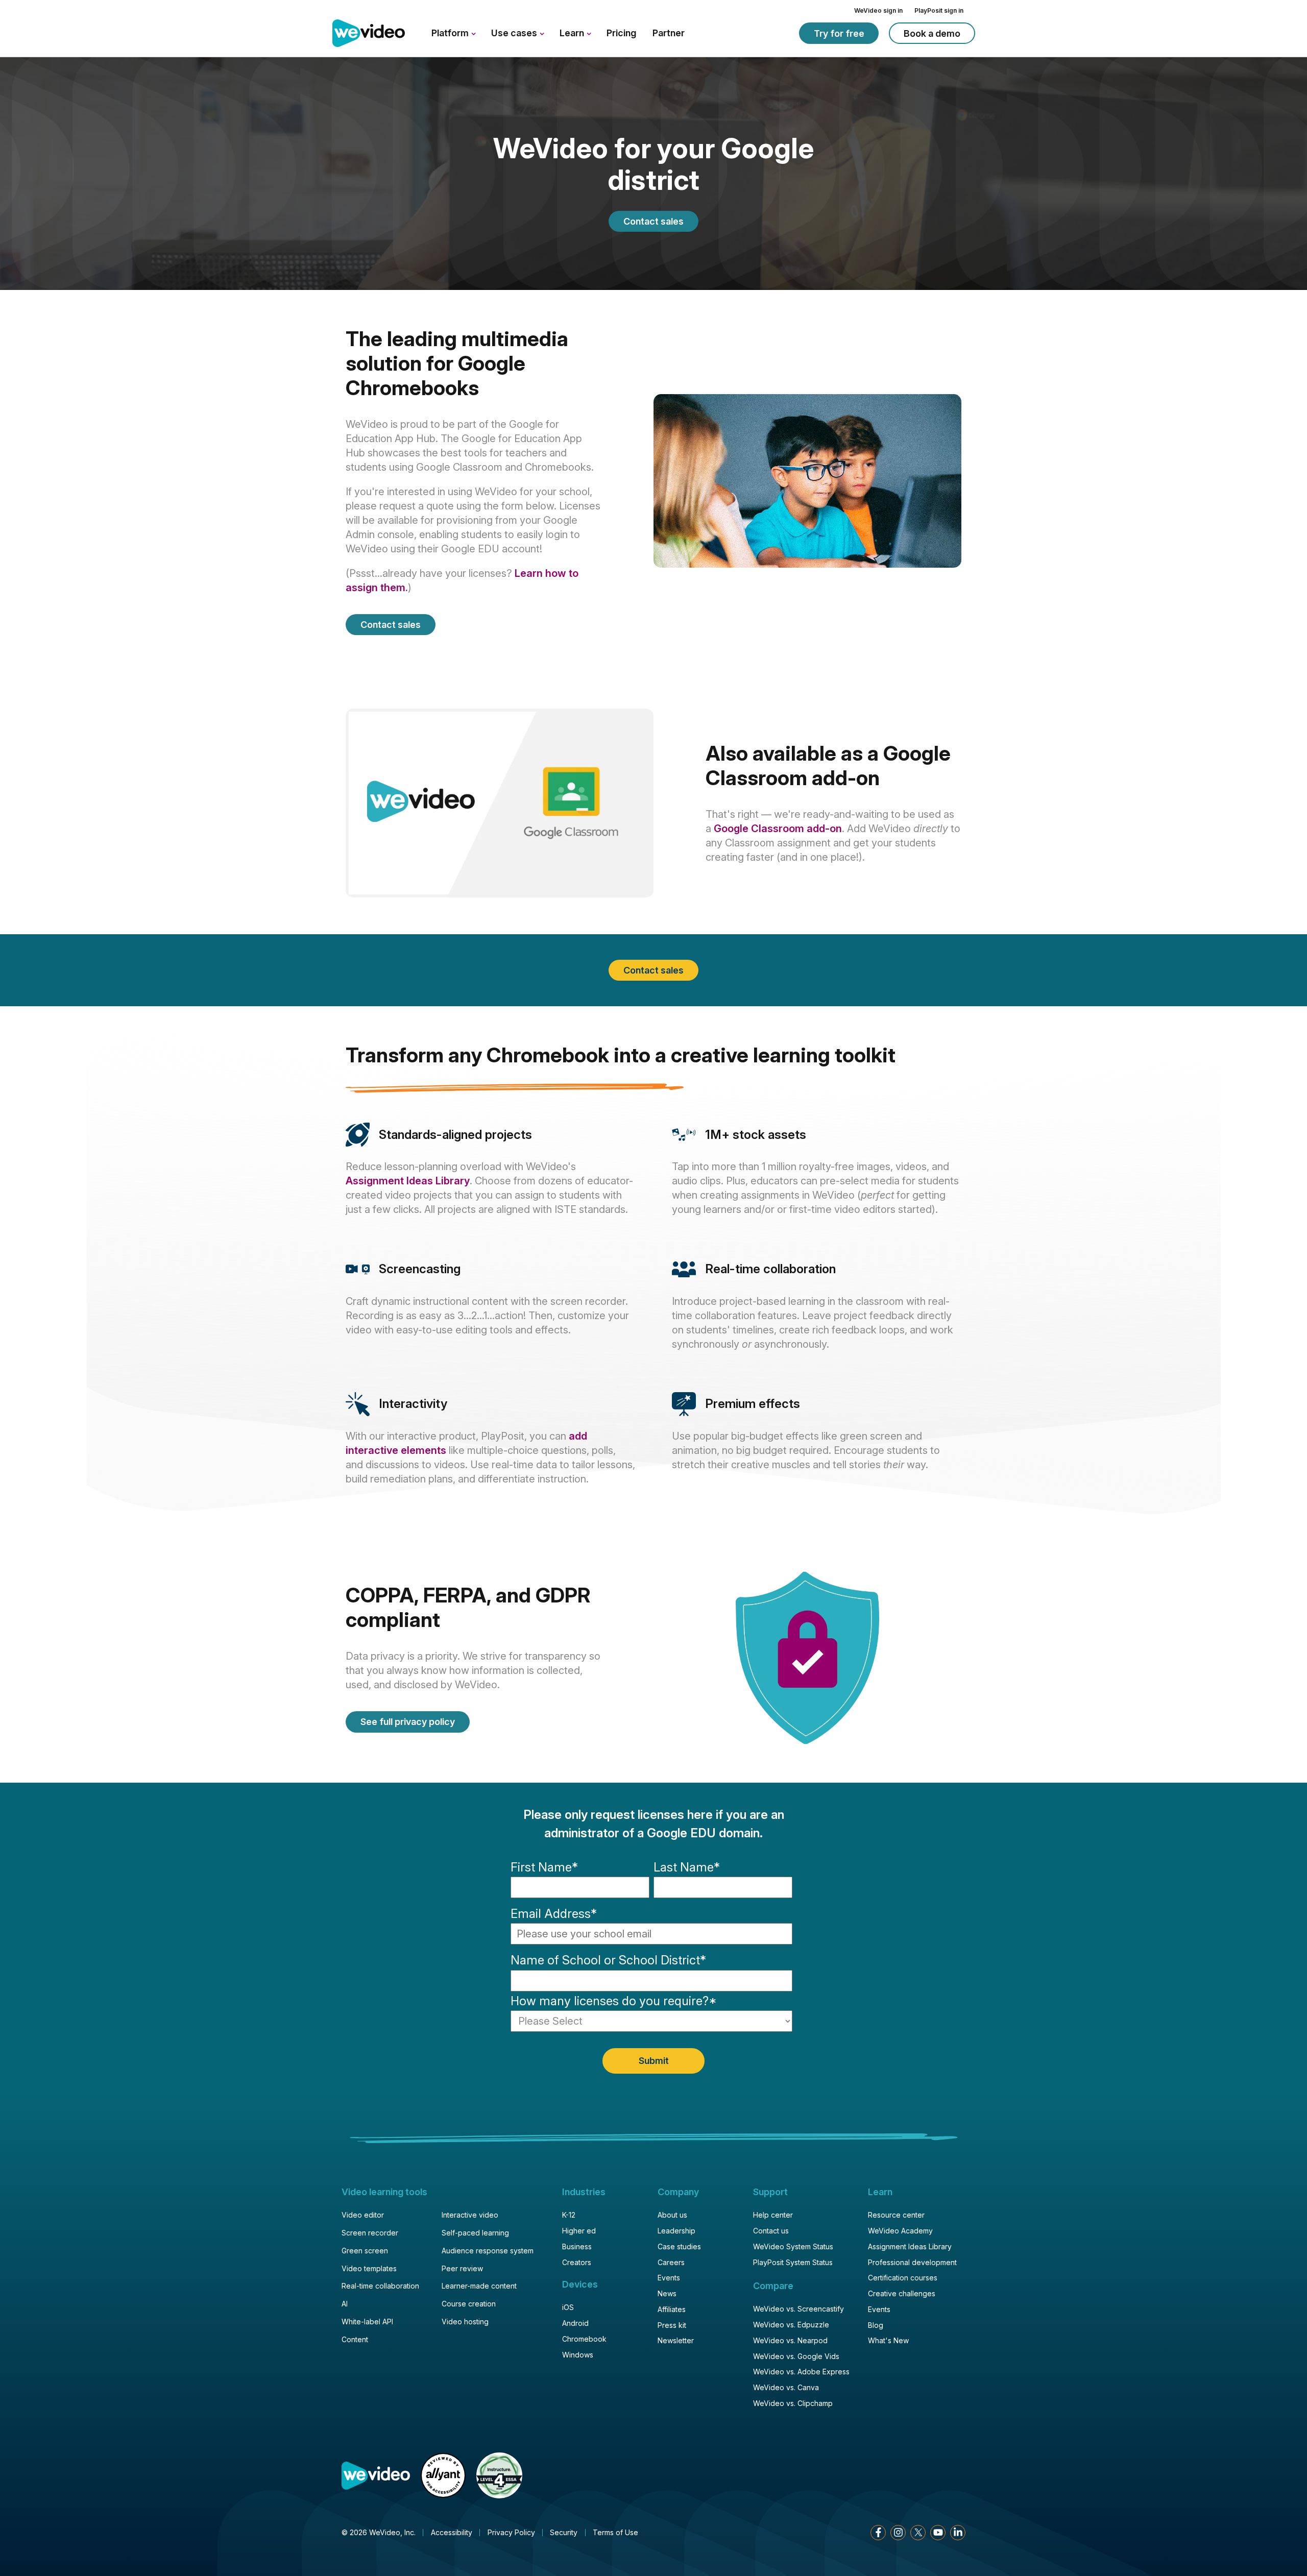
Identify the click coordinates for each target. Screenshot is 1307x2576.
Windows (578, 2355)
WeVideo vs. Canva (786, 2387)
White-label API (367, 2322)
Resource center (896, 2215)
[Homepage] (369, 34)
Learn (573, 33)
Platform (451, 33)
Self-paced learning (475, 2233)
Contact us (771, 2231)
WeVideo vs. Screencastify (798, 2309)
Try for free (839, 33)
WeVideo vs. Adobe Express (801, 2372)
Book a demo (932, 33)
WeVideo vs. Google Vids (796, 2356)
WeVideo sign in (878, 10)
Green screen (365, 2251)
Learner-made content (479, 2286)
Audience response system (488, 2251)
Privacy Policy (511, 2532)
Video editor (363, 2215)
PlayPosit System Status (793, 2262)
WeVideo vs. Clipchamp (793, 2403)
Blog (876, 2325)
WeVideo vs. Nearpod (790, 2340)
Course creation (469, 2304)
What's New (888, 2340)
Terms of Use (615, 2532)
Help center (773, 2215)
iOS (568, 2307)
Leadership (676, 2231)
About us (672, 2215)
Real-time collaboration (380, 2286)
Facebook (878, 2533)
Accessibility (452, 2532)
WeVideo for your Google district (653, 165)
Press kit (672, 2325)
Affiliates (672, 2309)
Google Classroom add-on (778, 829)
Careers (671, 2262)
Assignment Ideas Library (408, 1181)
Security (564, 2532)
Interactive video (470, 2215)
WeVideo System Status (793, 2246)
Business (577, 2246)
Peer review (462, 2268)
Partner (669, 33)
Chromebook (584, 2339)
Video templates (369, 2268)
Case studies (679, 2246)
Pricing (621, 33)
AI (345, 2304)
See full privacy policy (408, 1722)
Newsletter (676, 2340)
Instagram (898, 2533)
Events (669, 2278)
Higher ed (579, 2231)
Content (355, 2339)
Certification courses (903, 2278)
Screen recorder (370, 2233)
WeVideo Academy (900, 2231)
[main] (653, 1072)
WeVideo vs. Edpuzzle (791, 2325)
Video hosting (465, 2322)
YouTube (938, 2533)
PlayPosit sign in (939, 10)
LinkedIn (958, 2533)
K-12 (569, 2215)
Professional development (912, 2262)
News (667, 2293)
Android (575, 2323)
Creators (577, 2262)
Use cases (515, 33)
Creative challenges (902, 2293)
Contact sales (653, 221)
